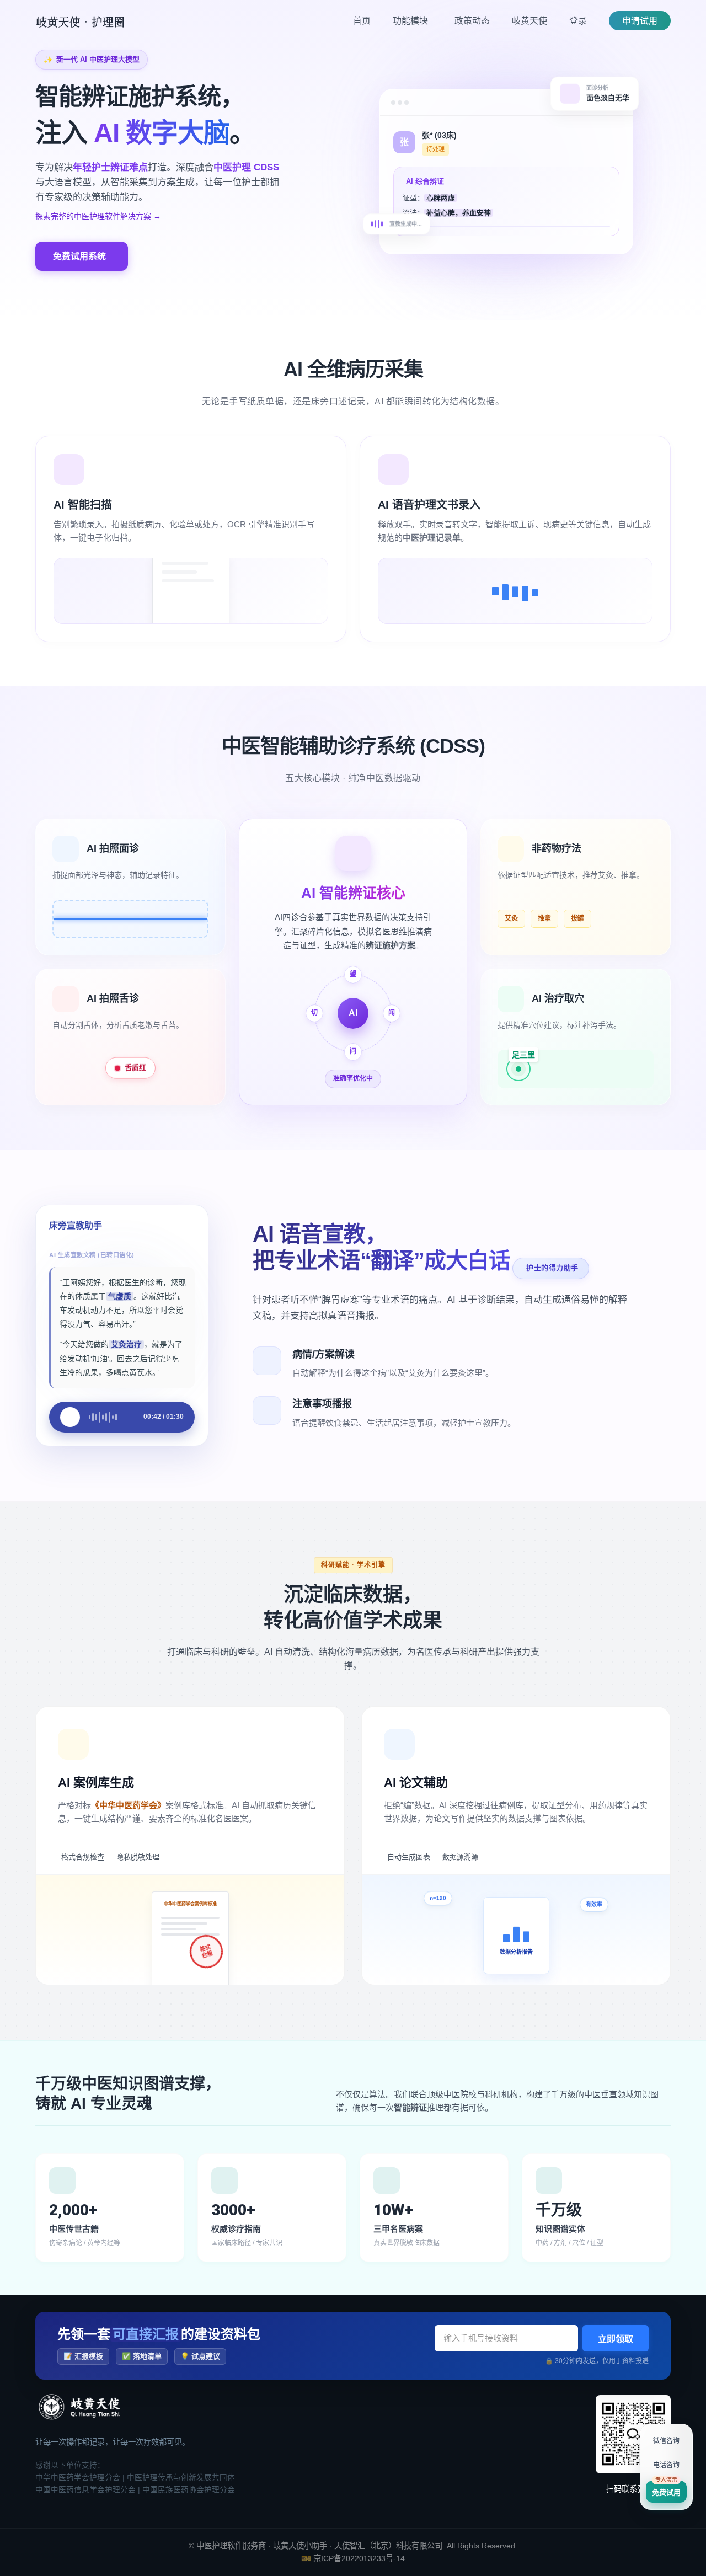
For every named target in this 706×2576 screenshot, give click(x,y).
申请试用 (640, 21)
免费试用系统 (79, 256)
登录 (578, 21)
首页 (362, 21)
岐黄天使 (529, 21)
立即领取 (616, 2339)
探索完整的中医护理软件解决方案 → (98, 216)
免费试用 (666, 2492)
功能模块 (411, 21)
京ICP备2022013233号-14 (359, 2558)
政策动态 (472, 21)
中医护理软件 (220, 2546)
